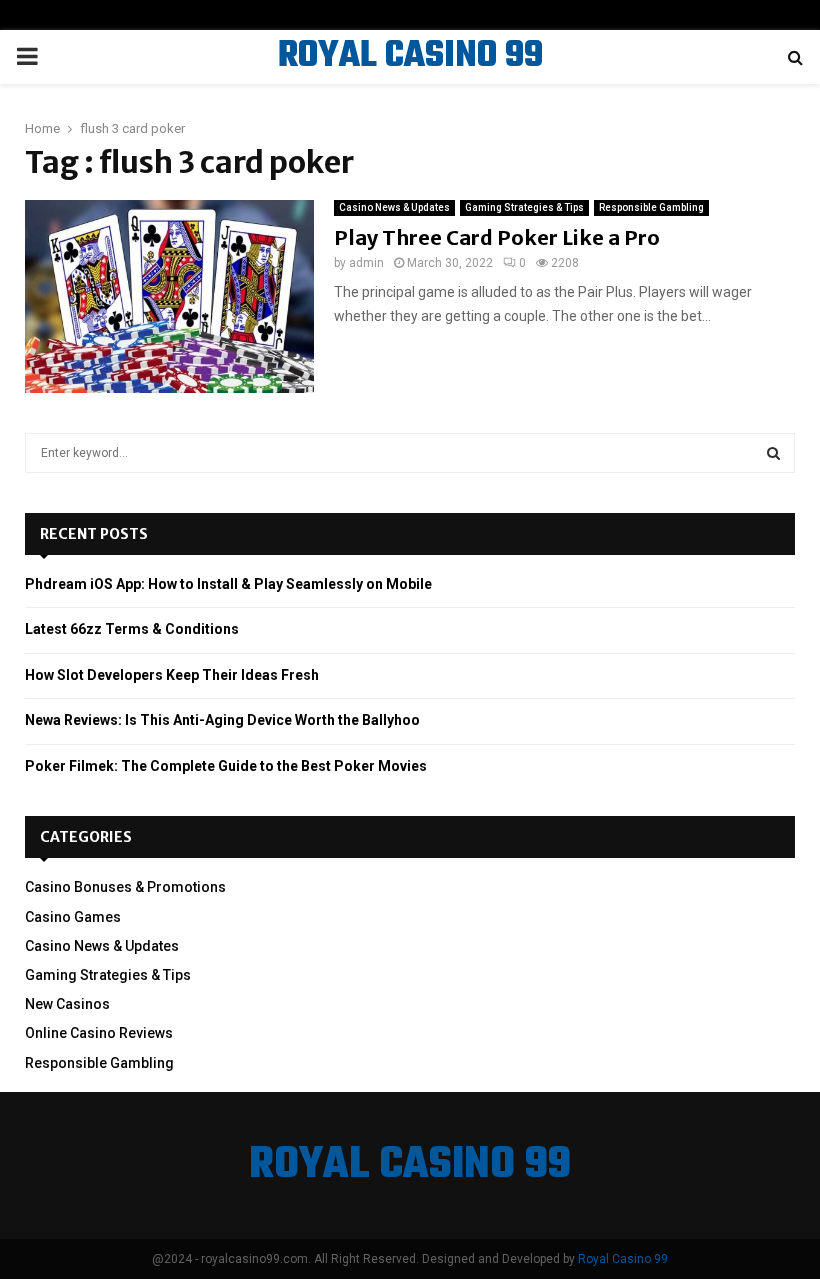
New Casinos (67, 1004)
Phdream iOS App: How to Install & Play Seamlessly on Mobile (228, 584)
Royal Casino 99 (623, 1259)
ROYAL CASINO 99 (410, 57)
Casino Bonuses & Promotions (125, 887)
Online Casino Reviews (99, 1033)
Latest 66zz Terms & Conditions (132, 629)
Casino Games (73, 917)
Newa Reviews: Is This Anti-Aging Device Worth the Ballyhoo (222, 720)
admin (366, 263)
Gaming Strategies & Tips (524, 207)
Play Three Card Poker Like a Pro (497, 237)
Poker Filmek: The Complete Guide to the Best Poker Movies (226, 766)
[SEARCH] (773, 453)
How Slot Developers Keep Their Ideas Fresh (172, 675)
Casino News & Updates (394, 207)
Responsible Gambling (651, 207)
